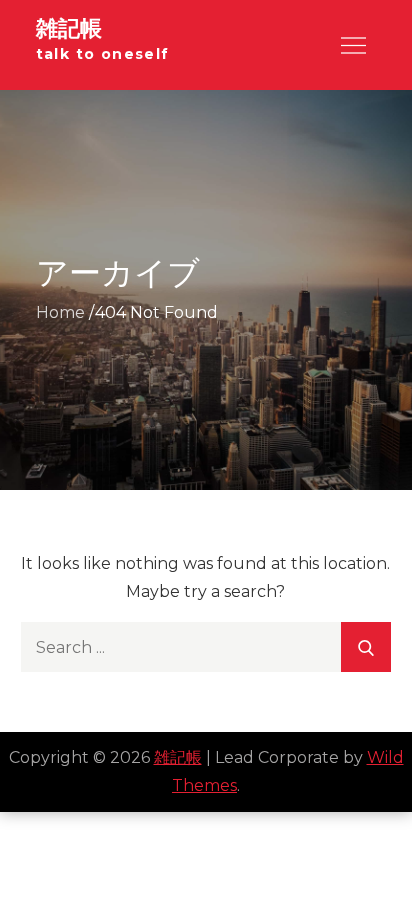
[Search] (366, 647)
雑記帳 (69, 28)
